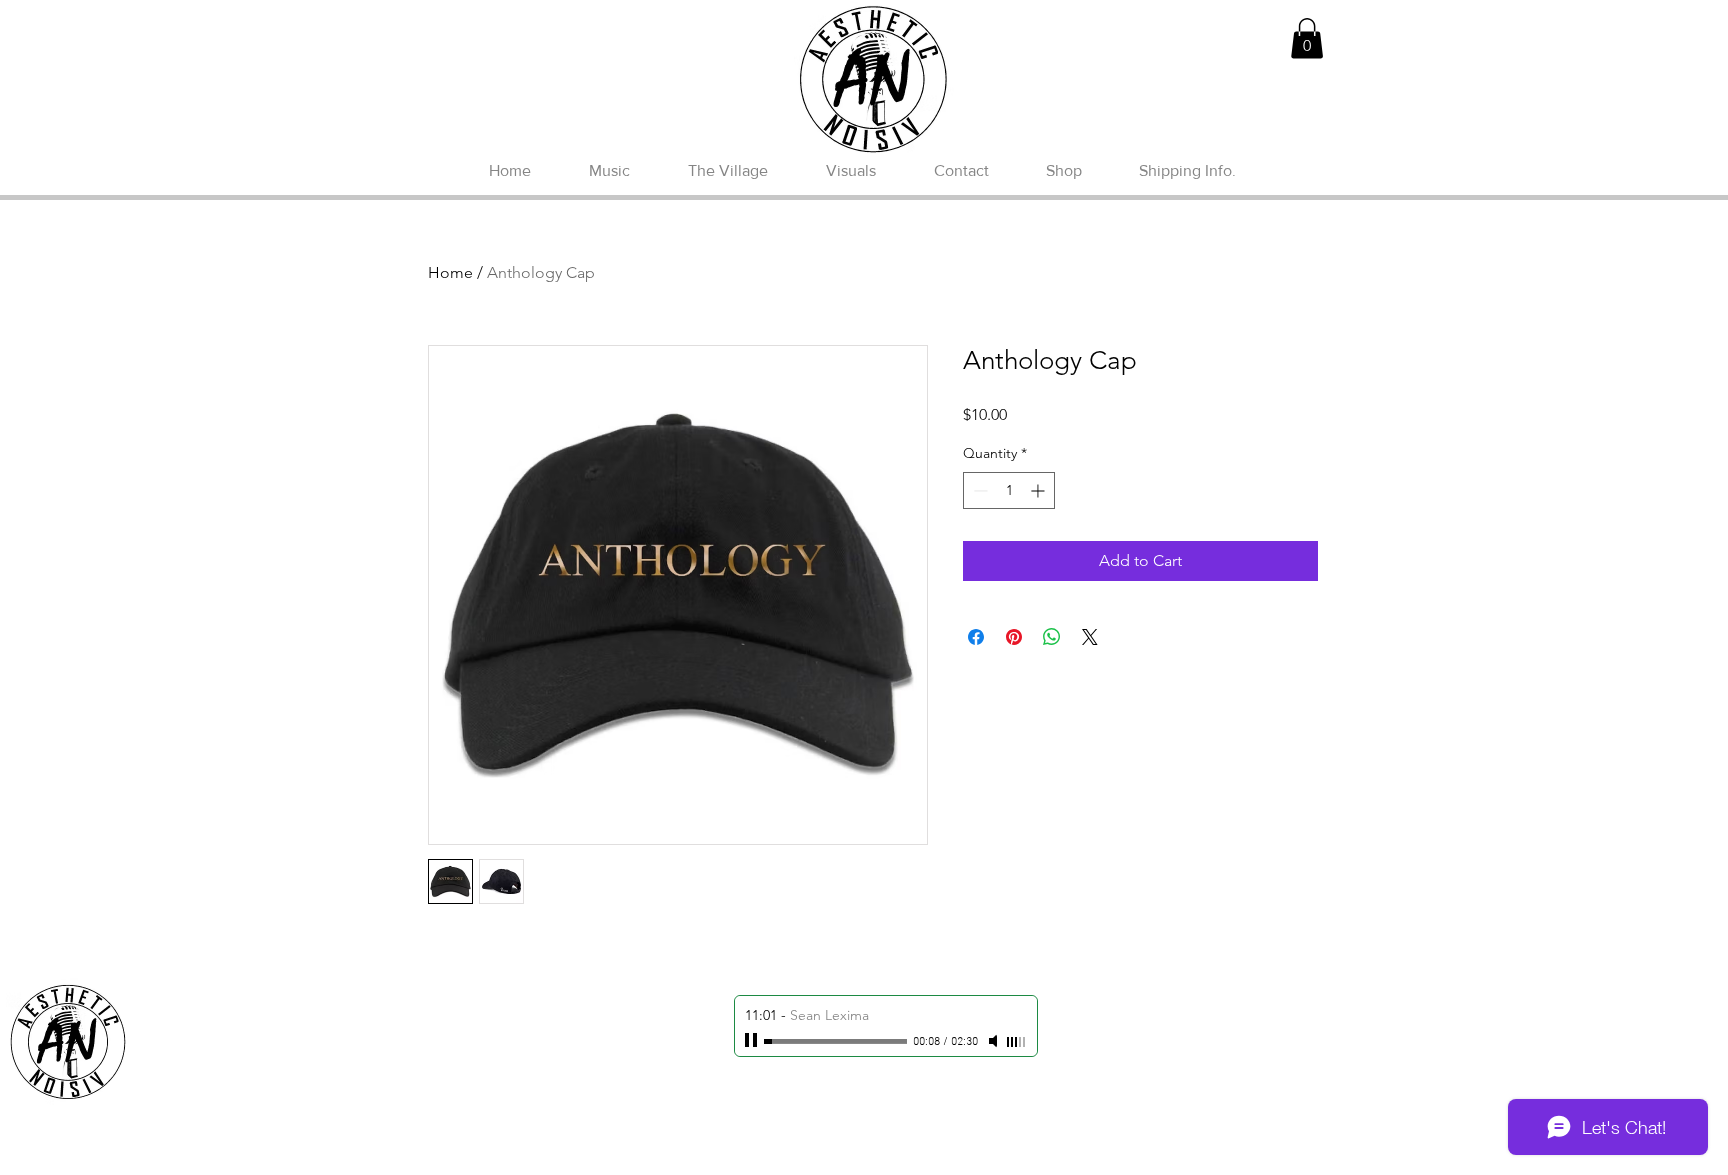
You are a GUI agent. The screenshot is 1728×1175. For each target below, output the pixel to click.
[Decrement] (978, 490)
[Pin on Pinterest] (1014, 637)
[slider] (1017, 1042)
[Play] (753, 1041)
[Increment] (1039, 490)
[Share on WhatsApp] (1052, 637)
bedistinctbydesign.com (922, 1159)
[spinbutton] (1009, 490)
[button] (1307, 38)
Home (450, 272)
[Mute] (995, 1041)
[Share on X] (1090, 637)
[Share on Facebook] (976, 637)
